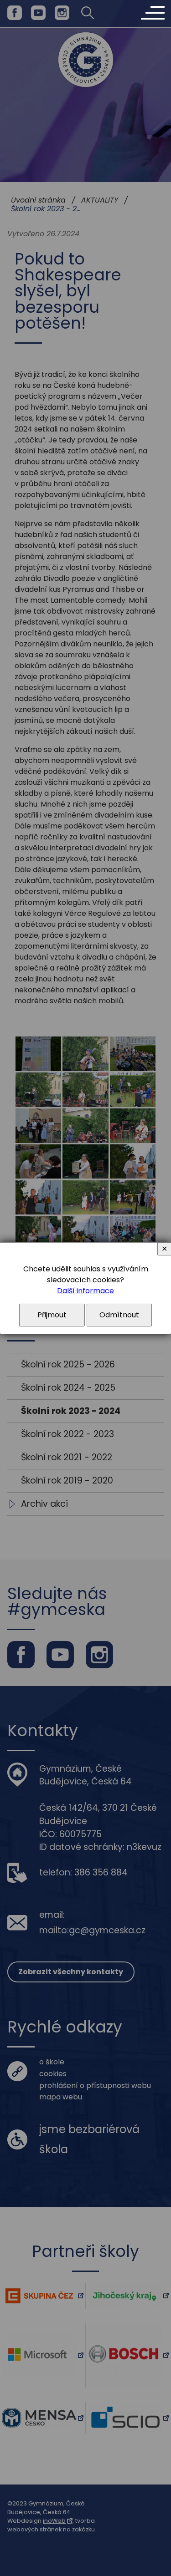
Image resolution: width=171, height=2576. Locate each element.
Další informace (85, 1291)
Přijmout (52, 1315)
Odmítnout (119, 1315)
